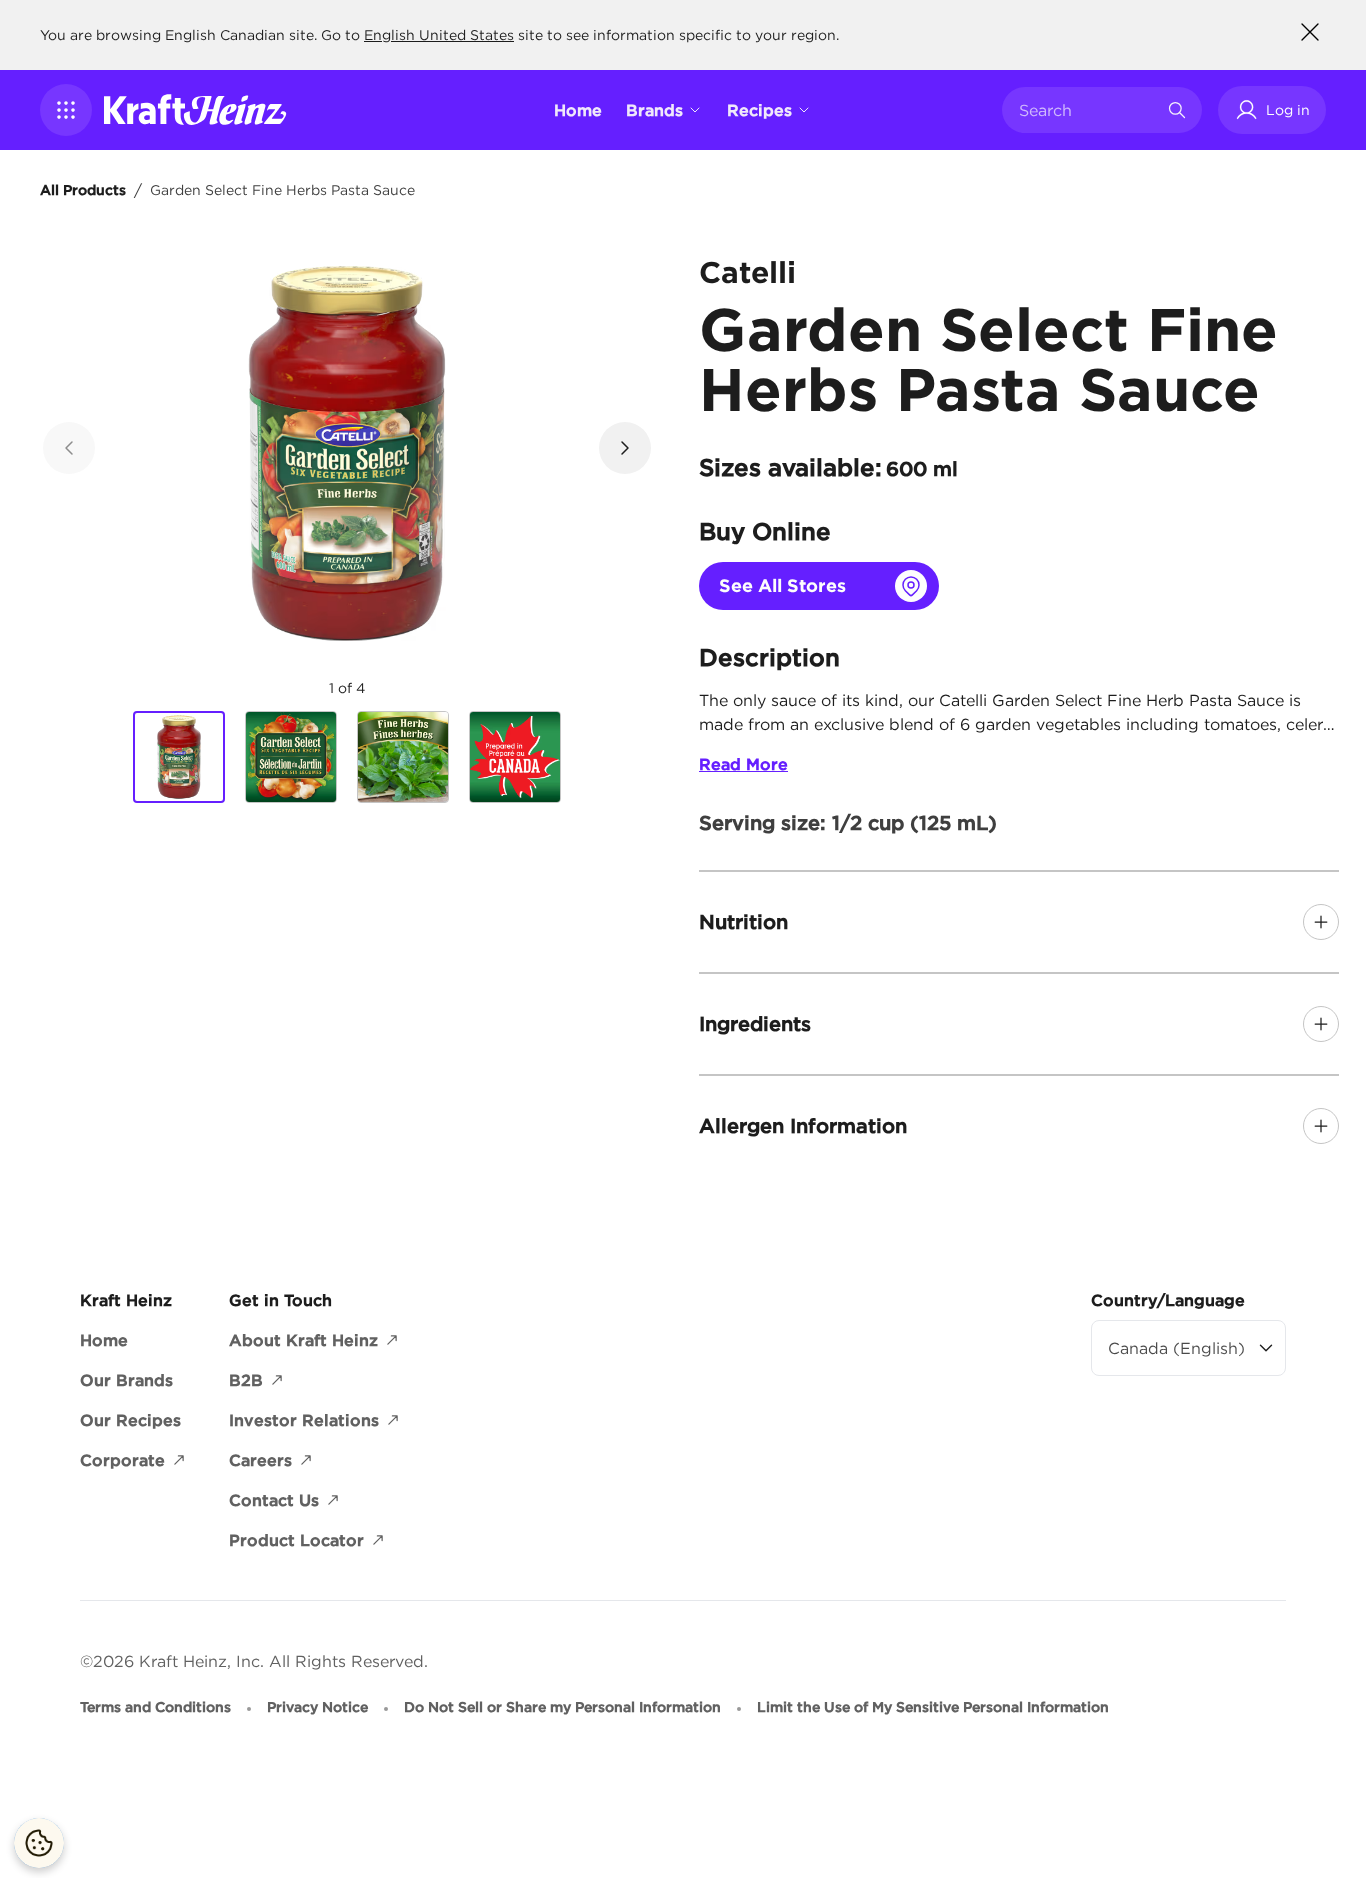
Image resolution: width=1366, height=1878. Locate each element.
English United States (439, 35)
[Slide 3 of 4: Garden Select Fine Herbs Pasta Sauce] (403, 757)
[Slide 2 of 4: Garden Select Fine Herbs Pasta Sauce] (291, 757)
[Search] (1177, 110)
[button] (66, 110)
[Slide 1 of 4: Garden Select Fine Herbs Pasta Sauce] (179, 758)
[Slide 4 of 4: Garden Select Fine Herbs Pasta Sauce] (515, 757)
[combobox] (1087, 110)
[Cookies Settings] (39, 1843)
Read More (743, 764)
